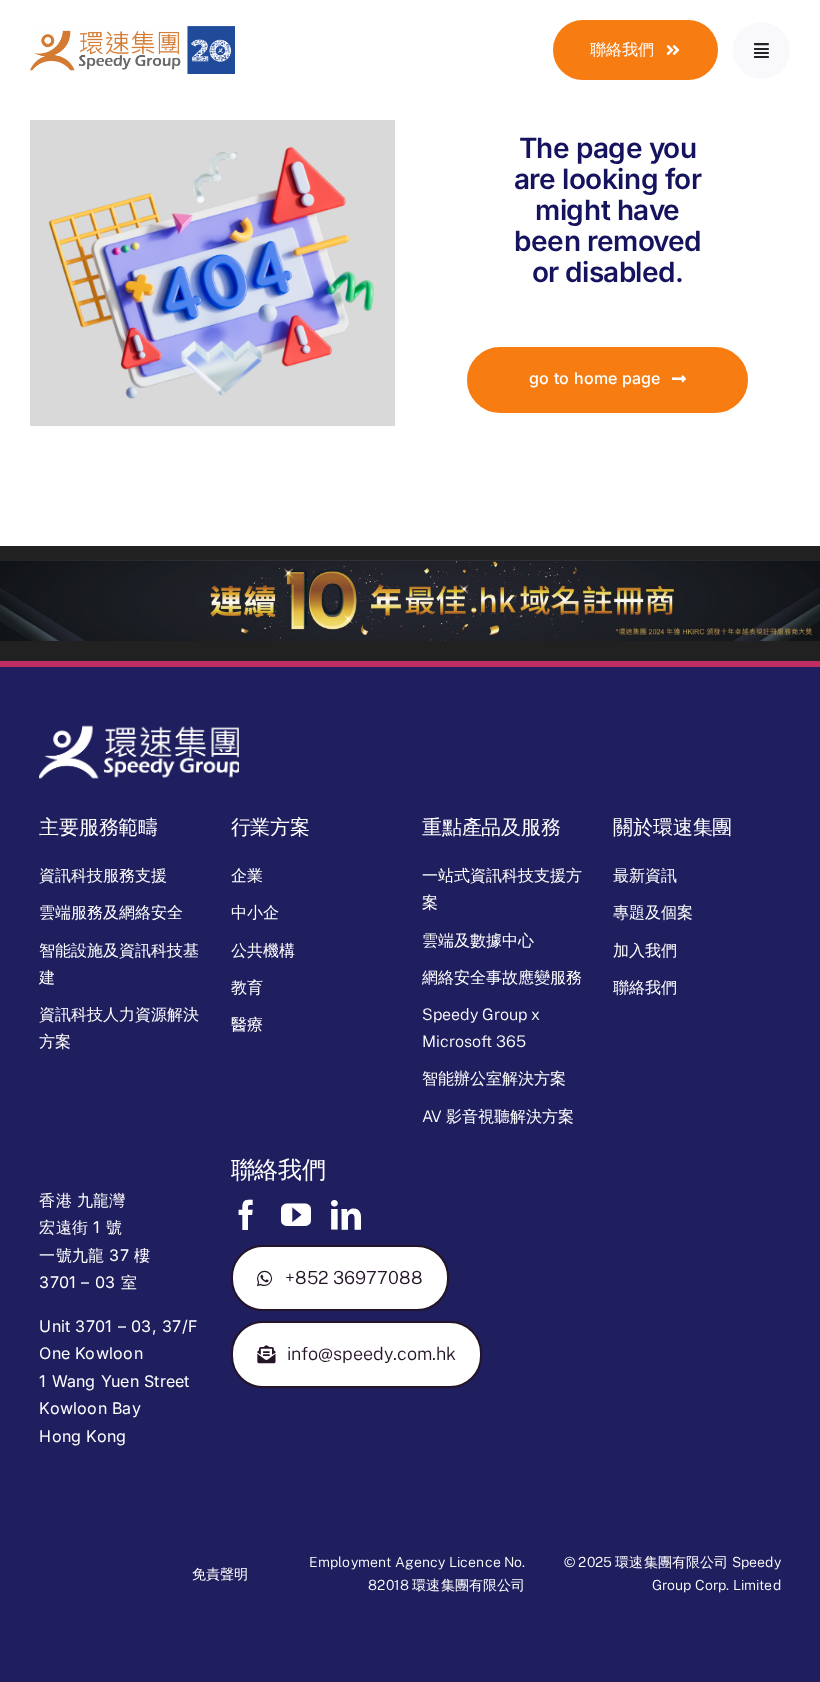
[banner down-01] (410, 568)
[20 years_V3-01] (132, 34)
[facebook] (246, 1215)
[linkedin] (346, 1215)
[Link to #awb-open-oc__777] (761, 50)
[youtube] (296, 1215)
